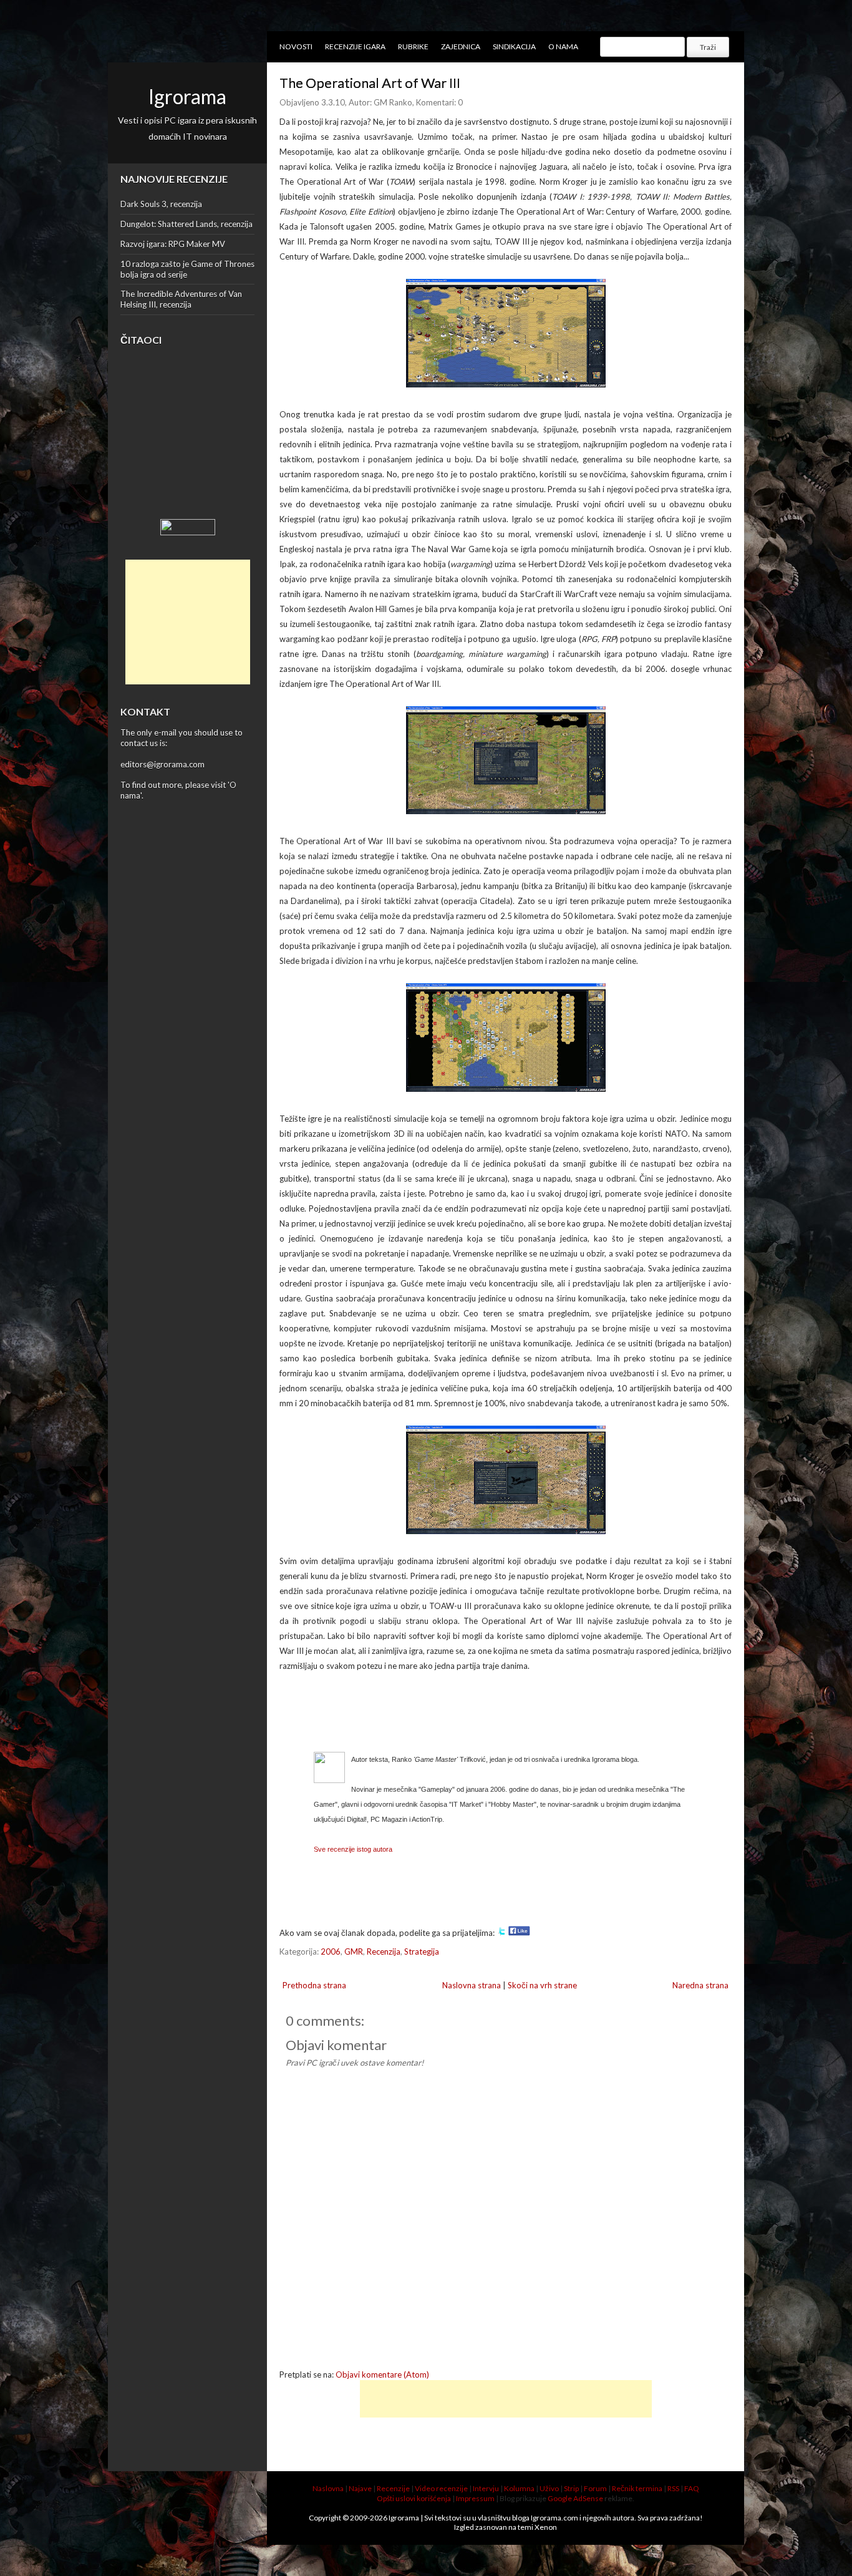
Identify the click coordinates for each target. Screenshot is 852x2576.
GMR (354, 1951)
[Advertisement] (188, 622)
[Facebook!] (519, 1933)
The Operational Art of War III (370, 83)
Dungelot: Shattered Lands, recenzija (186, 224)
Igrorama (187, 96)
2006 (331, 1951)
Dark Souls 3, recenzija (161, 204)
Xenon (546, 2527)
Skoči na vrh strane (542, 1985)
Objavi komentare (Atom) (382, 2374)
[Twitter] (501, 1933)
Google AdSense (575, 2498)
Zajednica (461, 46)
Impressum (475, 2498)
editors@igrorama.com (162, 764)
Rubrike (413, 46)
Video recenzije (441, 2488)
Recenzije (393, 2488)
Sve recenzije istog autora (353, 1849)
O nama (563, 46)
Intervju (486, 2488)
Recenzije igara (355, 46)
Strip (571, 2488)
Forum (595, 2488)
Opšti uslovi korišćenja (414, 2498)
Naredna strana (700, 1985)
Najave (360, 2488)
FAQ (692, 2488)
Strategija (422, 1951)
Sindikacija (514, 46)
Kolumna (519, 2488)
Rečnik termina (637, 2488)
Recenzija (384, 1951)
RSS (673, 2488)
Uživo (549, 2488)
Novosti (296, 46)
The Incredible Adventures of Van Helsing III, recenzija (181, 299)
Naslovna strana (472, 1985)
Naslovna (328, 2488)
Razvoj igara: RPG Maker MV (173, 244)
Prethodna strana (314, 1985)
